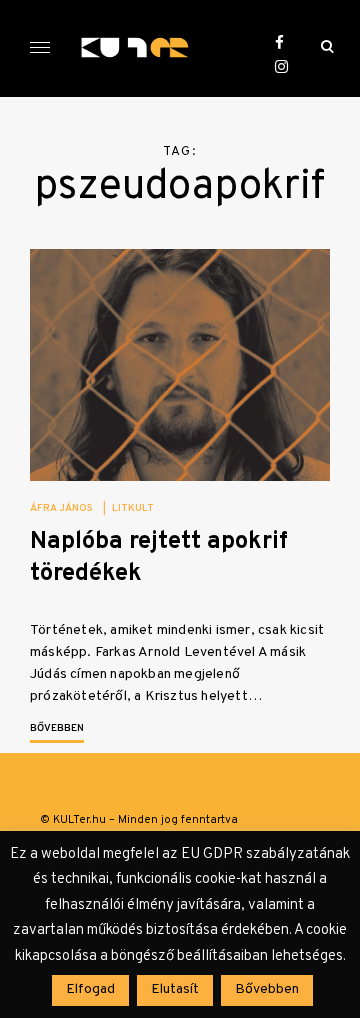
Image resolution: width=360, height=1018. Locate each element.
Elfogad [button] (90, 989)
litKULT (133, 508)
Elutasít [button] (175, 989)
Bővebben (57, 728)
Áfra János (61, 508)
